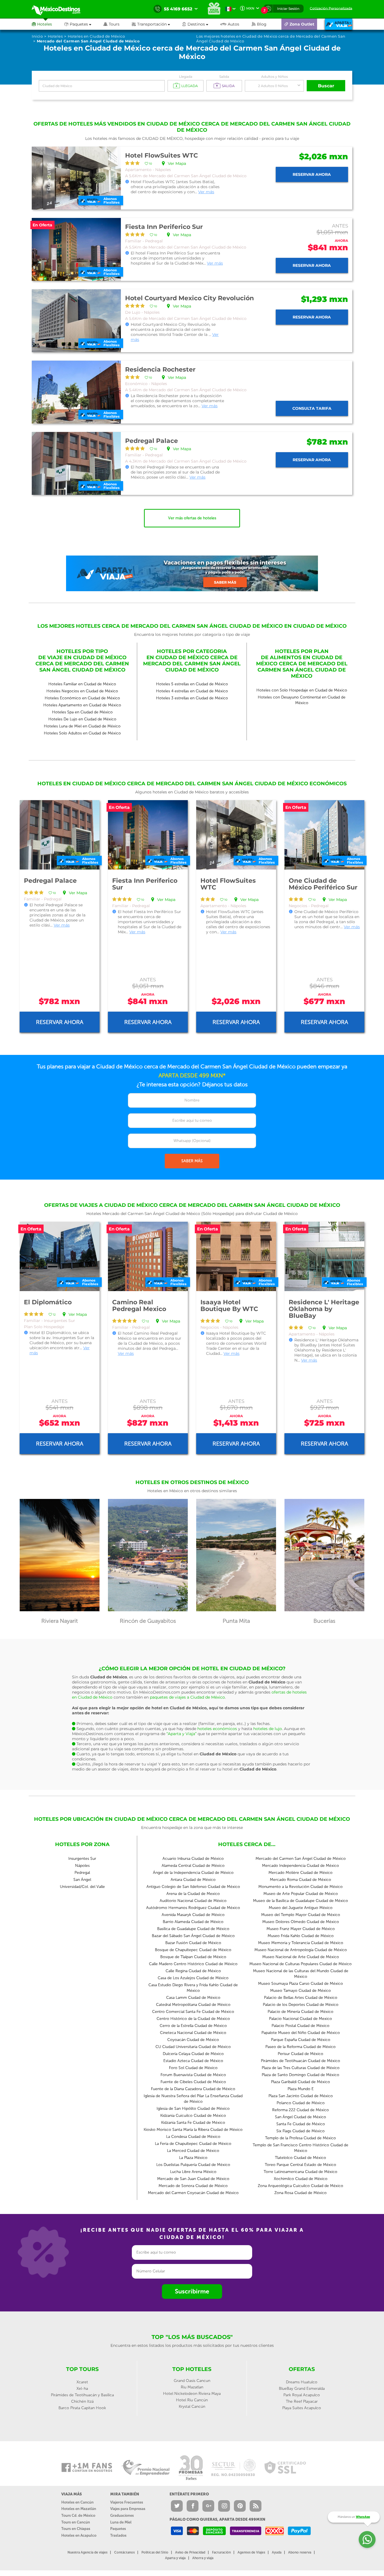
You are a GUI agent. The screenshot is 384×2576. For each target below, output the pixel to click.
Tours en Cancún (76, 2522)
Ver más (206, 192)
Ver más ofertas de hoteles (192, 518)
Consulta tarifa (312, 408)
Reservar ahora (312, 174)
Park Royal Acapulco (302, 2395)
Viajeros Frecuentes (127, 2502)
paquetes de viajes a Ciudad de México (187, 1697)
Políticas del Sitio (155, 2552)
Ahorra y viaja (203, 2558)
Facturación (221, 2552)
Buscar (326, 86)
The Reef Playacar (302, 2401)
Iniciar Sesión (288, 9)
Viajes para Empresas (128, 2509)
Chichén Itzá (82, 2401)
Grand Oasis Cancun (192, 2381)
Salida (224, 77)
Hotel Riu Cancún (192, 2400)
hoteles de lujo (268, 1729)
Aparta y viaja (175, 2558)
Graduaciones (122, 2515)
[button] (157, 24)
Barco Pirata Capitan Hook (82, 2408)
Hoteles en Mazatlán (79, 2509)
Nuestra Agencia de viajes (87, 2552)
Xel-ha (82, 2389)
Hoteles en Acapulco (79, 2535)
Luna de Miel (121, 2522)
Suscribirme (192, 2291)
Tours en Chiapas (76, 2529)
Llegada (186, 77)
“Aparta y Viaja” (181, 1734)
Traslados (118, 2535)
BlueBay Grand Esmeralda (302, 2389)
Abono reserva (300, 2552)
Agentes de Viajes (251, 2552)
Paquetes (118, 2529)
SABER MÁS (192, 1161)
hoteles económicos (217, 1729)
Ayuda (277, 2552)
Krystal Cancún (192, 2407)
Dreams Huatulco (302, 2382)
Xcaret (82, 2382)
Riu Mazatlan (192, 2387)
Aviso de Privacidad (190, 2552)
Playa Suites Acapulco (302, 2408)
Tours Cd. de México (78, 2515)
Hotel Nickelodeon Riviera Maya (192, 2394)
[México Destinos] (60, 9)
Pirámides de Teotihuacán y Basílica (82, 2395)
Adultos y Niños (275, 77)
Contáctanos (124, 2552)
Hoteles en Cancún (77, 2502)
